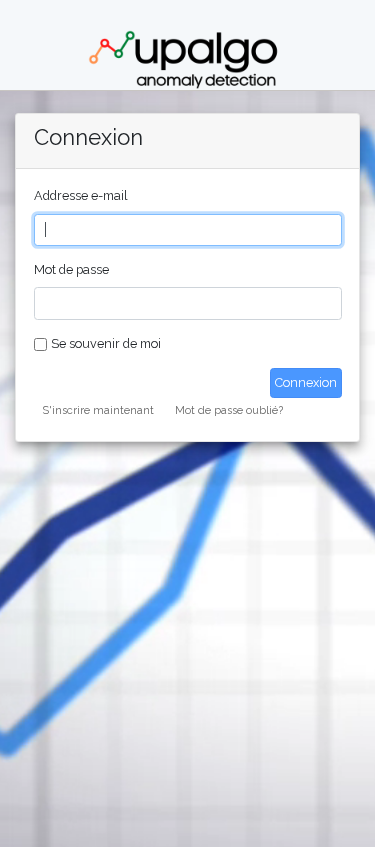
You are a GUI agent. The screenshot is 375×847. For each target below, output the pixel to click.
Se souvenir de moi (106, 343)
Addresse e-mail (81, 195)
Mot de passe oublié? (229, 410)
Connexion (306, 382)
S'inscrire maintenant (98, 410)
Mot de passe (71, 269)
